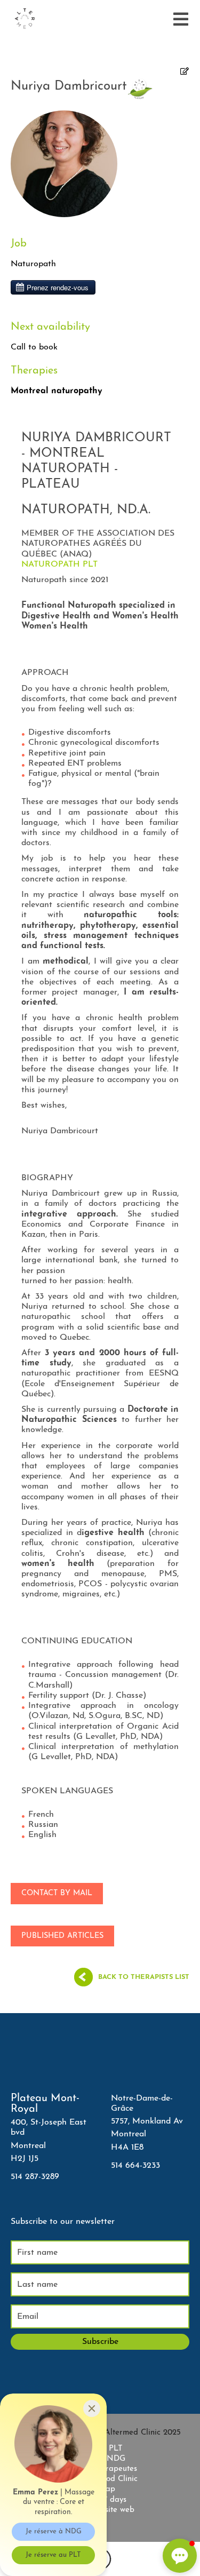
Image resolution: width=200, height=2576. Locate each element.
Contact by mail (57, 1893)
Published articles (62, 1936)
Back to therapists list (144, 1977)
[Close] (92, 2408)
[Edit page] (185, 72)
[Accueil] (25, 19)
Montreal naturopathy (57, 391)
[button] (180, 2556)
